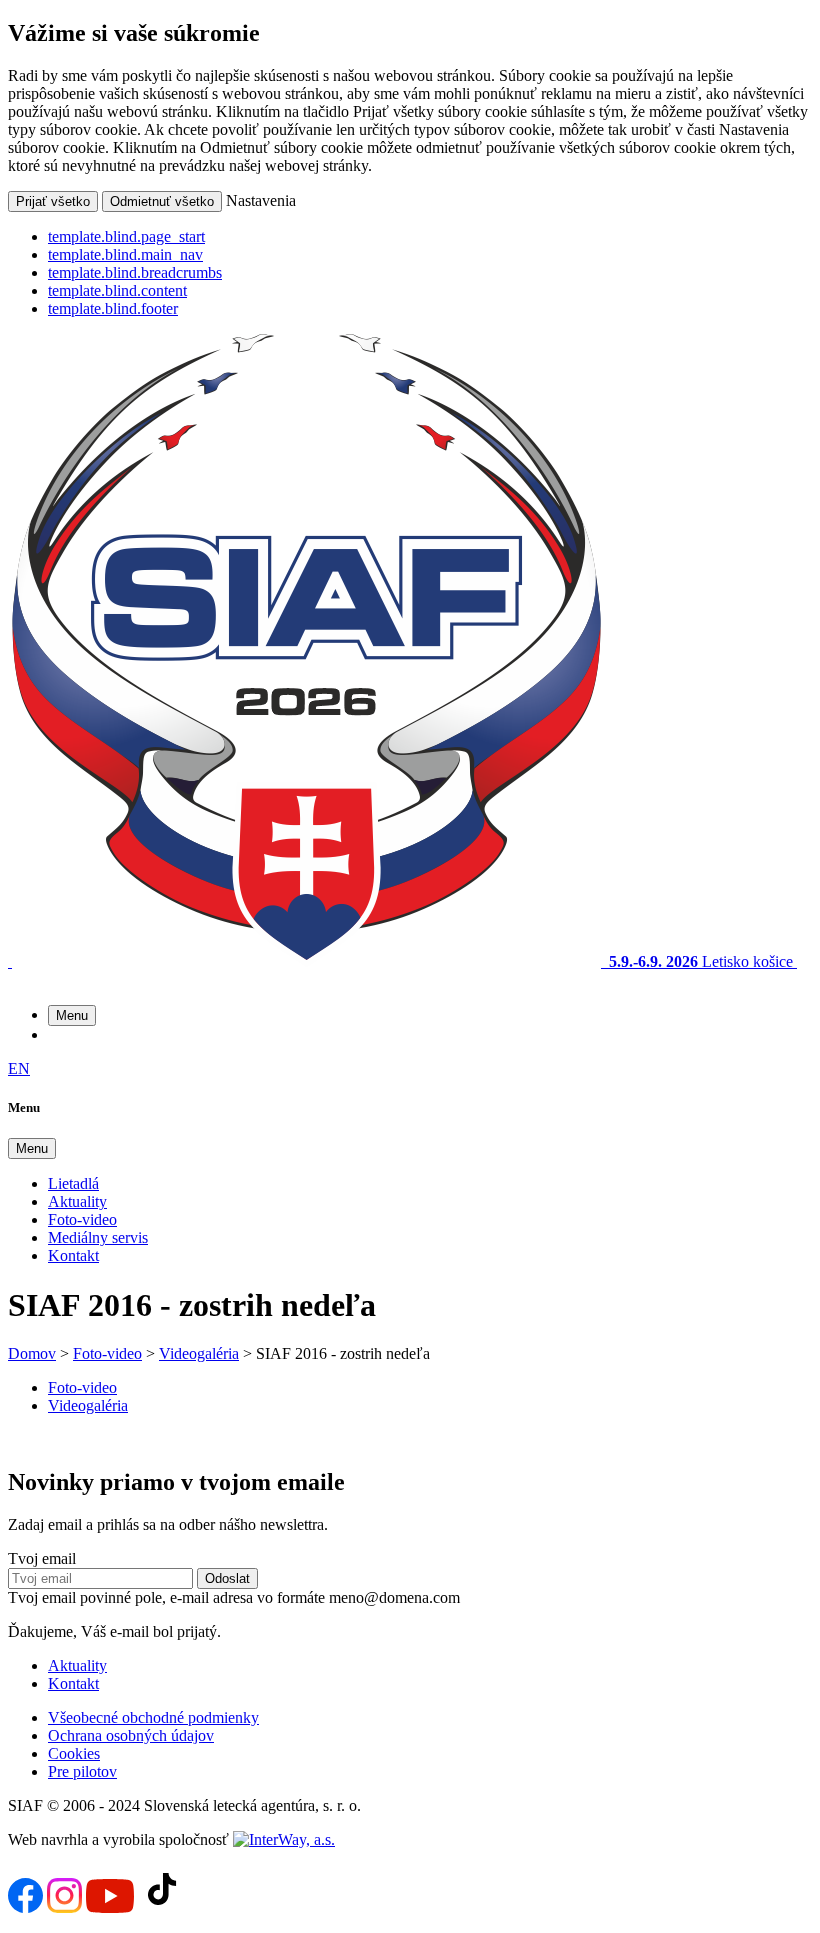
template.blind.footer (113, 308)
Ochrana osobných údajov (131, 1735)
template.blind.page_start (126, 236)
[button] (72, 1015)
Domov (32, 1353)
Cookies (74, 1753)
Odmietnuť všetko (162, 201)
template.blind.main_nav (125, 254)
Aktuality (77, 1201)
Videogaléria (199, 1353)
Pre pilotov (82, 1771)
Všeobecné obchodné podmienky (153, 1717)
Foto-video (82, 1219)
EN (19, 1068)
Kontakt (73, 1255)
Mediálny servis (98, 1237)
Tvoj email (42, 1558)
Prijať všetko (53, 201)
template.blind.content (117, 290)
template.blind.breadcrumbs (135, 272)
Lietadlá (73, 1183)
